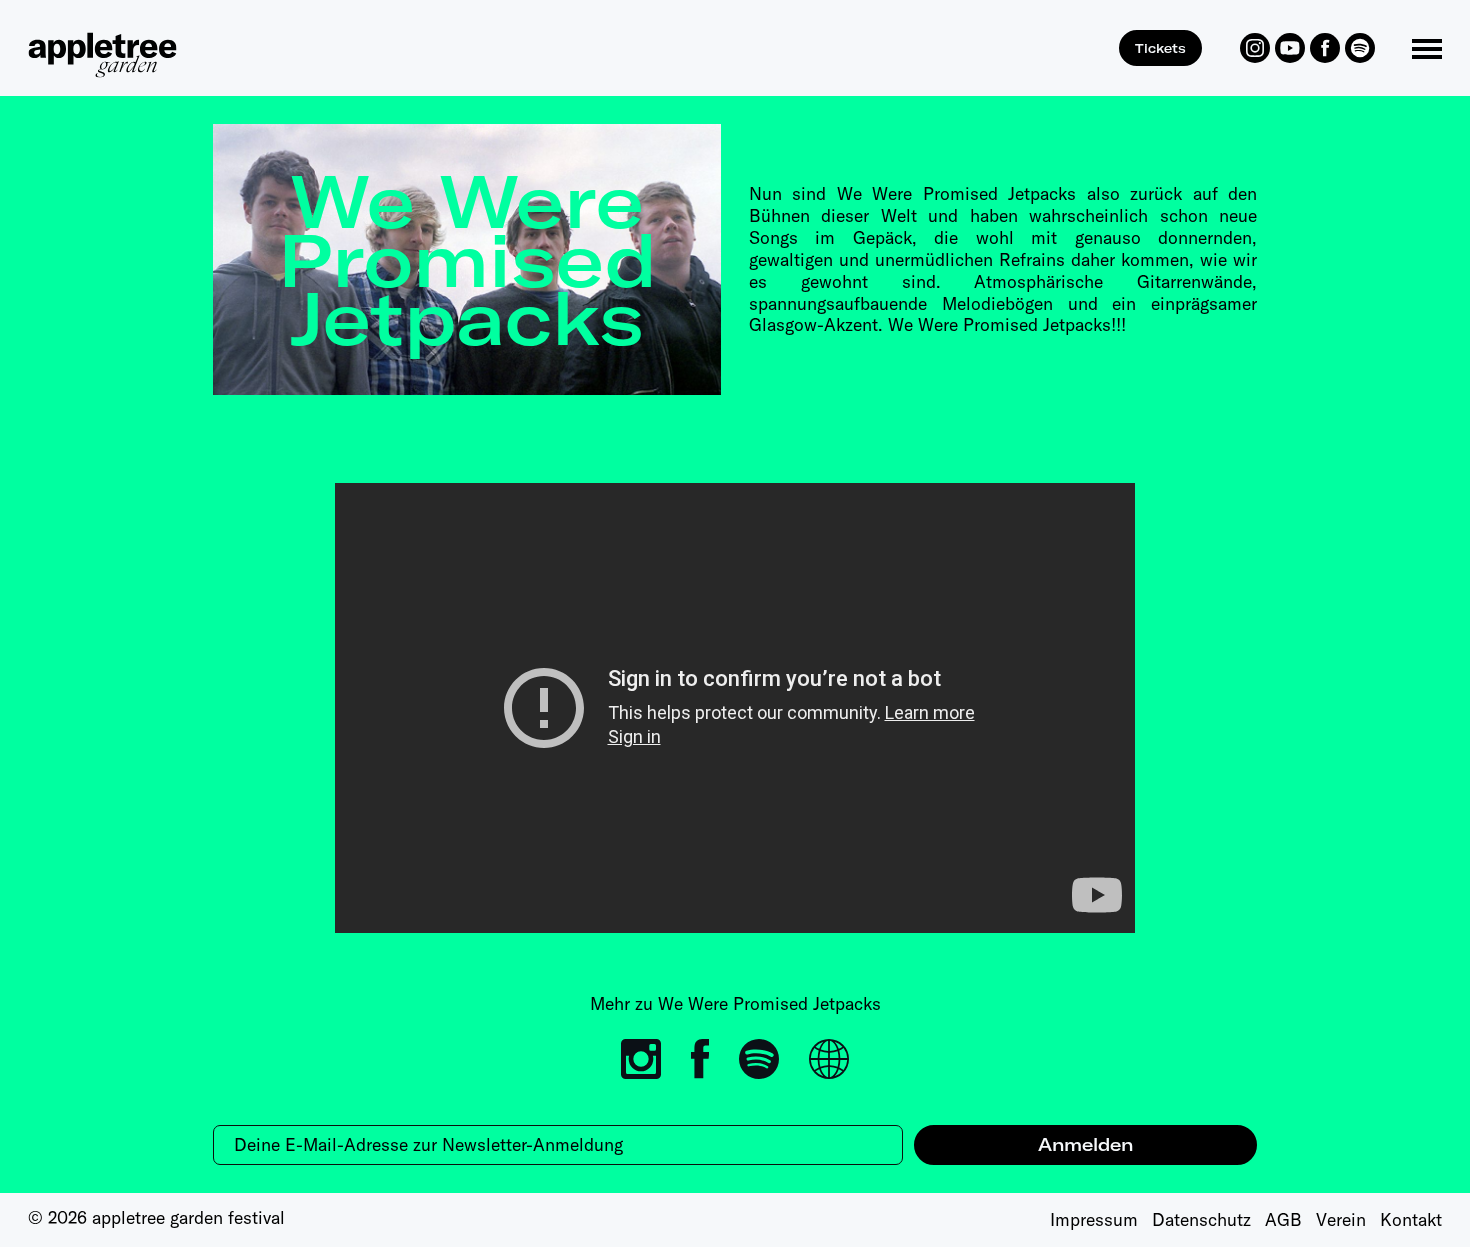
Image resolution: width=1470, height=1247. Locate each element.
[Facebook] (1325, 48)
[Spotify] (1360, 48)
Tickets (1160, 48)
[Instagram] (1255, 48)
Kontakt (1411, 1219)
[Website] (829, 1059)
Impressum (1094, 1219)
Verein (1341, 1219)
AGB (1283, 1219)
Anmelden (1085, 1144)
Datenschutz (1201, 1219)
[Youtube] (1290, 48)
